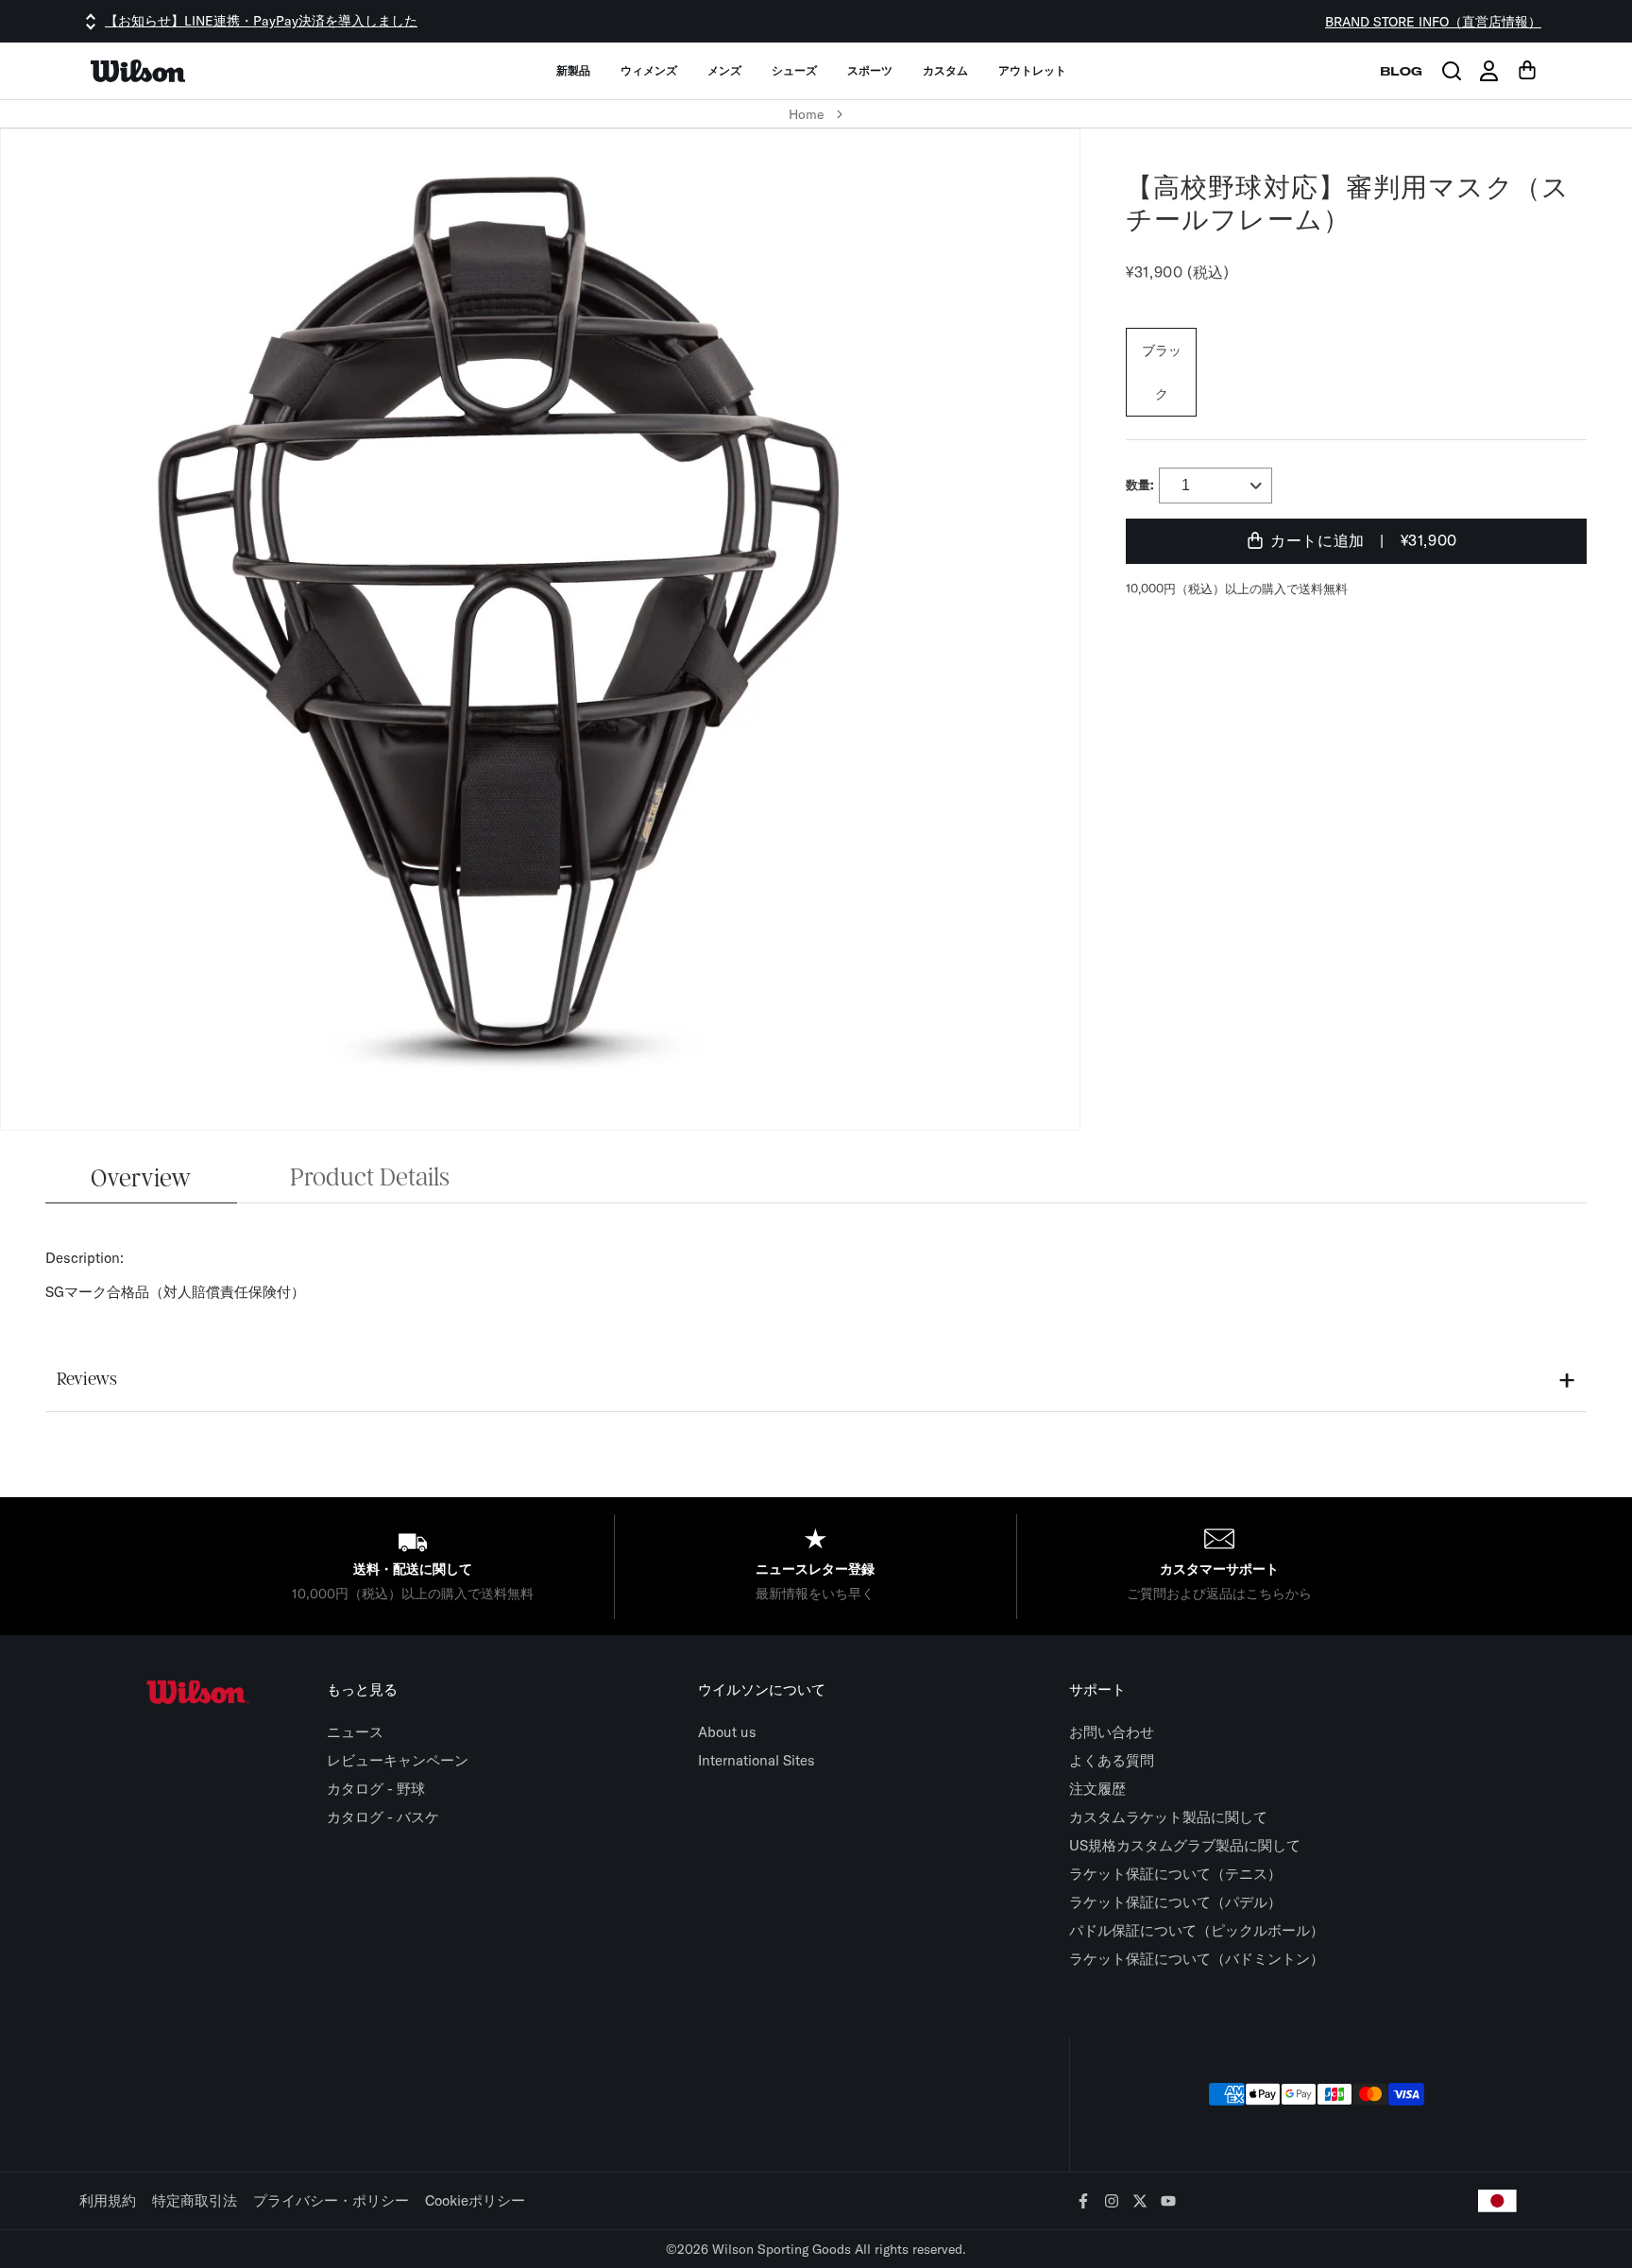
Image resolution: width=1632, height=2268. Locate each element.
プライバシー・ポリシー (331, 2200)
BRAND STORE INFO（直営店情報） (1433, 22)
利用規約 (108, 2200)
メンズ (724, 70)
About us (727, 1732)
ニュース (355, 1732)
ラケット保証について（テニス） (1175, 1874)
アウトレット (1032, 70)
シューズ (794, 70)
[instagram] (1112, 2202)
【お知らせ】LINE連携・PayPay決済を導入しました (261, 21)
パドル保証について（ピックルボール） (1197, 1930)
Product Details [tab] (370, 1178)
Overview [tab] (141, 1179)
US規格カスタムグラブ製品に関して (1185, 1845)
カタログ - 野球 (376, 1789)
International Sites (756, 1760)
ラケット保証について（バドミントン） (1197, 1959)
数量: (1140, 485)
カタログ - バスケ (383, 1817)
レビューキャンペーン (398, 1760)
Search (1452, 71)
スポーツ (870, 70)
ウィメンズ (649, 70)
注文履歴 (1097, 1789)
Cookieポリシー (475, 2200)
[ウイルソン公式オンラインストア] (197, 1692)
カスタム (945, 70)
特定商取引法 (195, 2200)
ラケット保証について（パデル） (1175, 1902)
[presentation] (816, 1134)
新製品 (573, 70)
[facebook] (1084, 2202)
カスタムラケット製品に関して (1168, 1817)
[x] (1140, 2202)
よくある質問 (1112, 1760)
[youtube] (1169, 2202)
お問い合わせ (1112, 1732)
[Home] (138, 71)
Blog (1401, 71)
